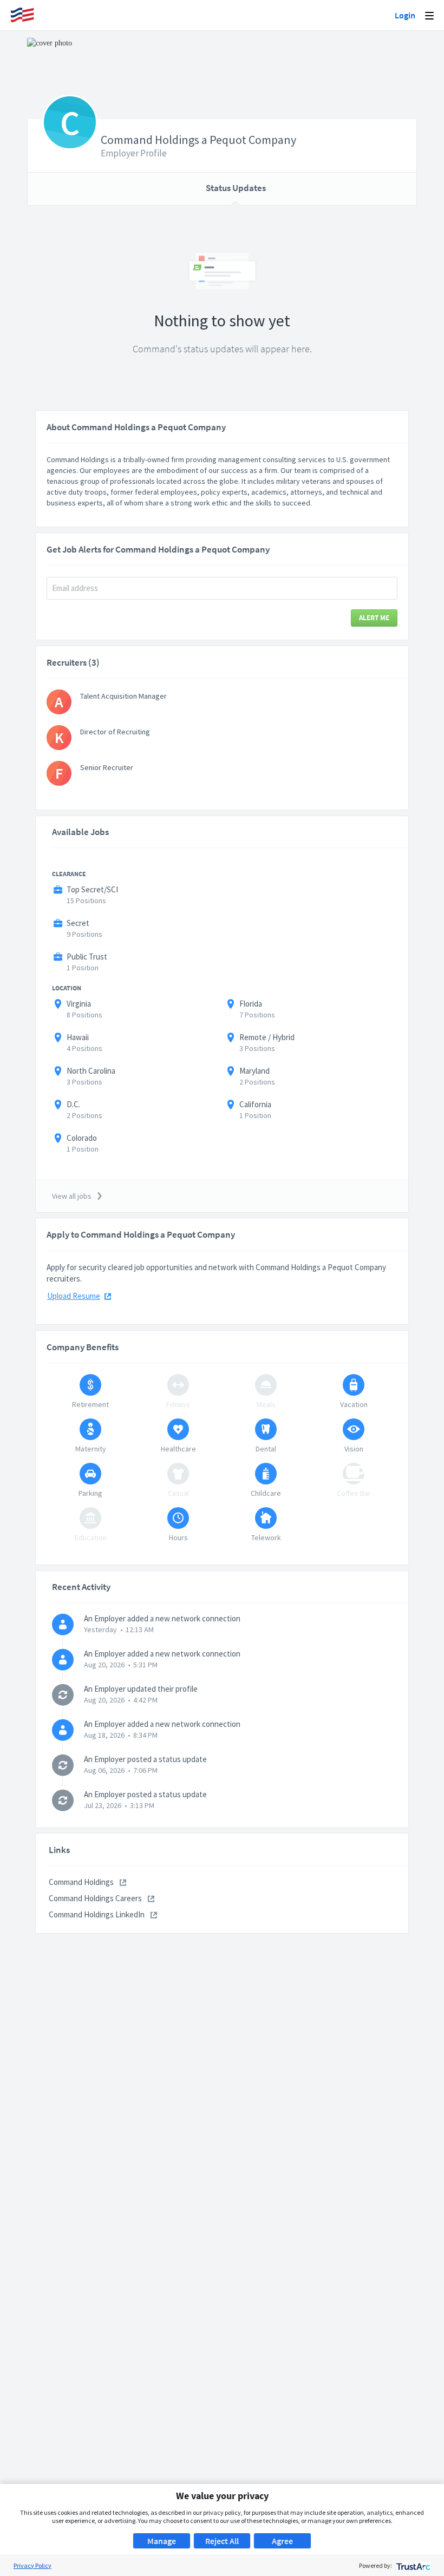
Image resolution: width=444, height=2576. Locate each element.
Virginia (79, 1004)
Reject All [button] (222, 2541)
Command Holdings (82, 1882)
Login (405, 15)
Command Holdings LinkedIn (97, 1914)
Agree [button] (282, 2541)
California (255, 1104)
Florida (251, 1004)
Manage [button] (162, 2541)
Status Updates (236, 188)
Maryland (254, 1071)
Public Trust (87, 957)
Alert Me (374, 618)
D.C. (73, 1104)
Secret (78, 923)
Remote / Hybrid (267, 1037)
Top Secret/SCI (92, 889)
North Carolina (91, 1071)
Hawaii (78, 1037)
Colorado (82, 1138)
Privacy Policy (32, 2565)
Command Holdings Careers (96, 1898)
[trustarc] (412, 2565)
